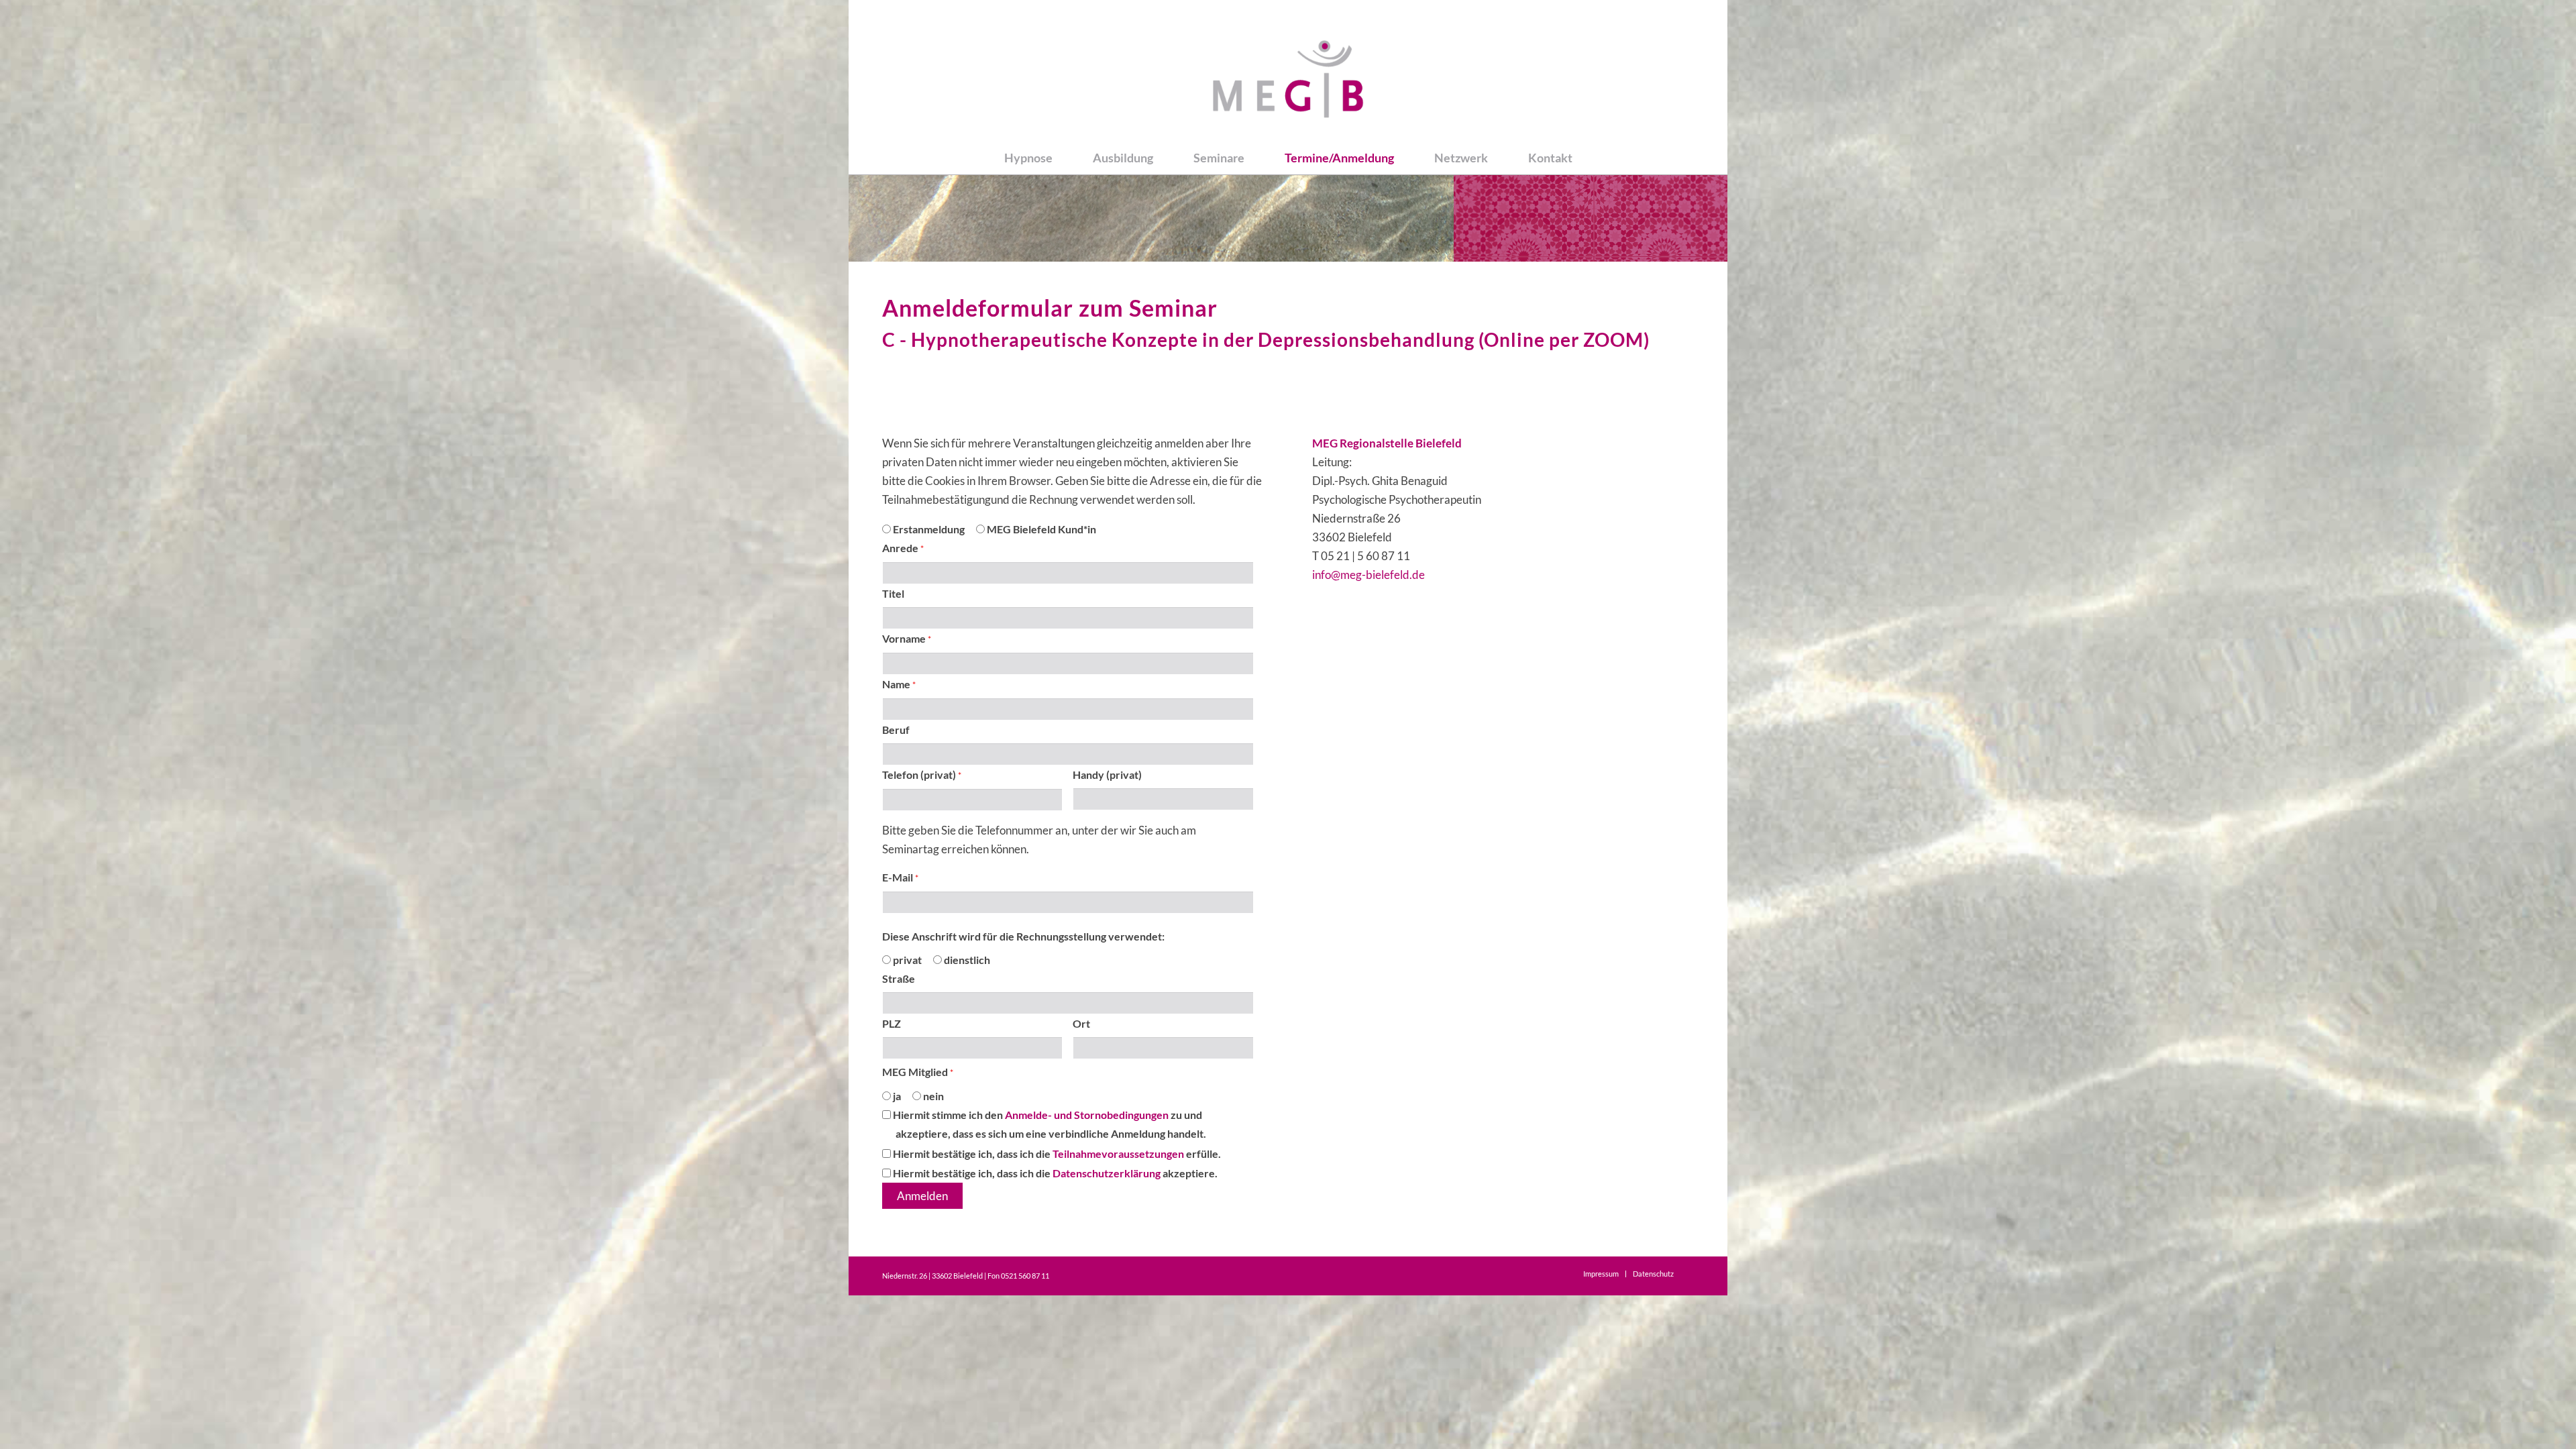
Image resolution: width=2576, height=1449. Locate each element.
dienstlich (966, 960)
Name (899, 684)
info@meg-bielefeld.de (1368, 575)
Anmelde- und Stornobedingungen (1087, 1115)
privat (906, 960)
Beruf (896, 730)
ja (896, 1096)
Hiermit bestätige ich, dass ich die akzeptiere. (1054, 1173)
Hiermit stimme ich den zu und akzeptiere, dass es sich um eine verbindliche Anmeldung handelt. (1049, 1124)
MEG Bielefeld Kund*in (1040, 529)
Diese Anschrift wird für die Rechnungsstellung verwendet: (1023, 936)
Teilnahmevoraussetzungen (1118, 1154)
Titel (893, 594)
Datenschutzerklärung (1108, 1173)
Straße (899, 979)
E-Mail (900, 877)
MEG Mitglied (918, 1072)
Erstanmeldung (928, 529)
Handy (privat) (1107, 775)
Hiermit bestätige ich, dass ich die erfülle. (1056, 1154)
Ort (1081, 1024)
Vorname (907, 639)
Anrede (903, 548)
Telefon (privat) (922, 775)
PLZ (892, 1024)
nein (932, 1096)
